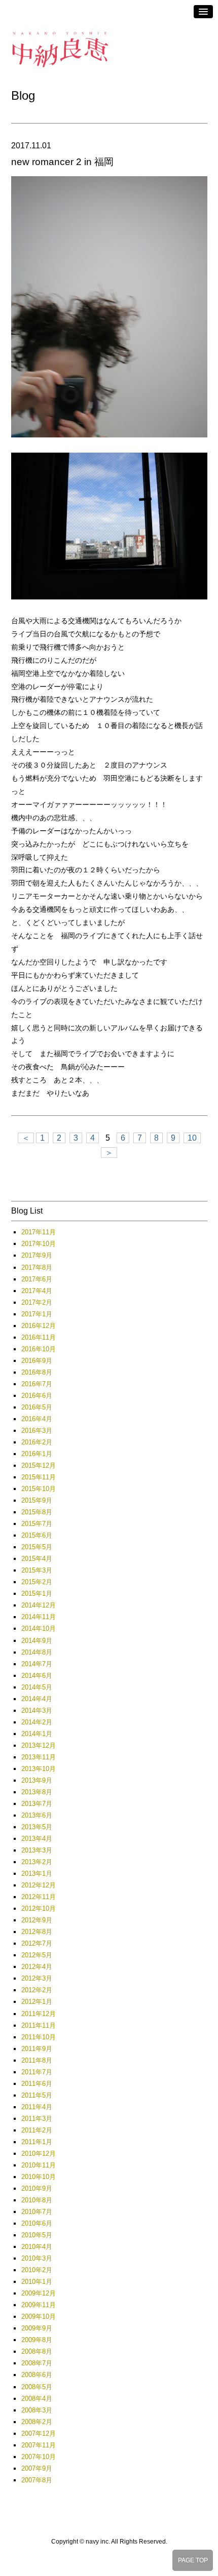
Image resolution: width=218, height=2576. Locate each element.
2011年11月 (39, 2025)
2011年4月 (37, 2107)
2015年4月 (37, 1559)
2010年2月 (37, 2270)
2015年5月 (37, 1547)
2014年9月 (37, 1641)
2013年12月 (39, 1745)
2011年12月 (39, 2014)
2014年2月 (37, 1722)
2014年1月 (37, 1734)
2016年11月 (39, 1337)
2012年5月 (37, 1955)
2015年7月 (37, 1524)
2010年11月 (39, 2165)
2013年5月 (37, 1827)
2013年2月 (37, 1862)
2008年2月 (37, 2422)
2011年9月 (37, 2049)
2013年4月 (37, 1839)
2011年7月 (37, 2072)
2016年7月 (37, 1384)
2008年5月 (37, 2387)
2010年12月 (39, 2154)
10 (192, 1138)
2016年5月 (37, 1407)
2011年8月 (37, 2060)
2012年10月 (39, 1908)
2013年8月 (37, 1792)
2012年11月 (39, 1897)
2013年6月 (37, 1815)
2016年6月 (37, 1396)
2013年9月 (37, 1780)
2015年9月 (37, 1500)
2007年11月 (39, 2445)
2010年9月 (37, 2188)
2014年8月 (37, 1652)
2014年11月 (39, 1617)
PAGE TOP (193, 2560)
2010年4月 (37, 2247)
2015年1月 (37, 1594)
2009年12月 (39, 2293)
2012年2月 (37, 1990)
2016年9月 (37, 1361)
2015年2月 (37, 1582)
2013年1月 (37, 1874)
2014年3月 (37, 1710)
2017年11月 (39, 1232)
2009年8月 (37, 2340)
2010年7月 (37, 2212)
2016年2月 (37, 1442)
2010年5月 (37, 2235)
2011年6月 (37, 2084)
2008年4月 (37, 2399)
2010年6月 (37, 2223)
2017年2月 (37, 1302)
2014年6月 (37, 1676)
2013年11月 (39, 1757)
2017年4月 (37, 1291)
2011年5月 (37, 2095)
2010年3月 (37, 2258)
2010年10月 (39, 2177)
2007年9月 (37, 2468)
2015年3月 (37, 1570)
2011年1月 (37, 2142)
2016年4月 (37, 1419)
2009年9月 (37, 2328)
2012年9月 (37, 1920)
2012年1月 (37, 2002)
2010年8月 (37, 2200)
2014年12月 (39, 1605)
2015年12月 (39, 1465)
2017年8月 (37, 1267)
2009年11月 (39, 2305)
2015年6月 (37, 1535)
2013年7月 (37, 1804)
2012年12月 (39, 1885)
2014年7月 (37, 1664)
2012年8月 (37, 1932)
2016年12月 (39, 1326)
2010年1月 (37, 2282)
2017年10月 (39, 1244)
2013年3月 (37, 1850)
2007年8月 (37, 2480)
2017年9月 (37, 1255)
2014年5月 (37, 1687)
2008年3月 (37, 2410)
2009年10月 (39, 2317)
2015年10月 (39, 1489)
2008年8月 (37, 2351)
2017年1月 (37, 1314)
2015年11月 (39, 1477)
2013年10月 (39, 1769)
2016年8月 (37, 1372)
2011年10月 (39, 2037)
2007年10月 (39, 2457)
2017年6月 (37, 1279)
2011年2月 (37, 2130)
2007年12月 (39, 2433)
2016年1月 (37, 1454)
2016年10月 (39, 1349)
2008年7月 (37, 2363)
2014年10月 (39, 1628)
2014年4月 (37, 1699)
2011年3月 (37, 2119)
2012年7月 (37, 1943)
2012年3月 (37, 1978)
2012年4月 (37, 1967)
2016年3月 (37, 1431)
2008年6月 (37, 2375)
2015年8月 (37, 1512)
